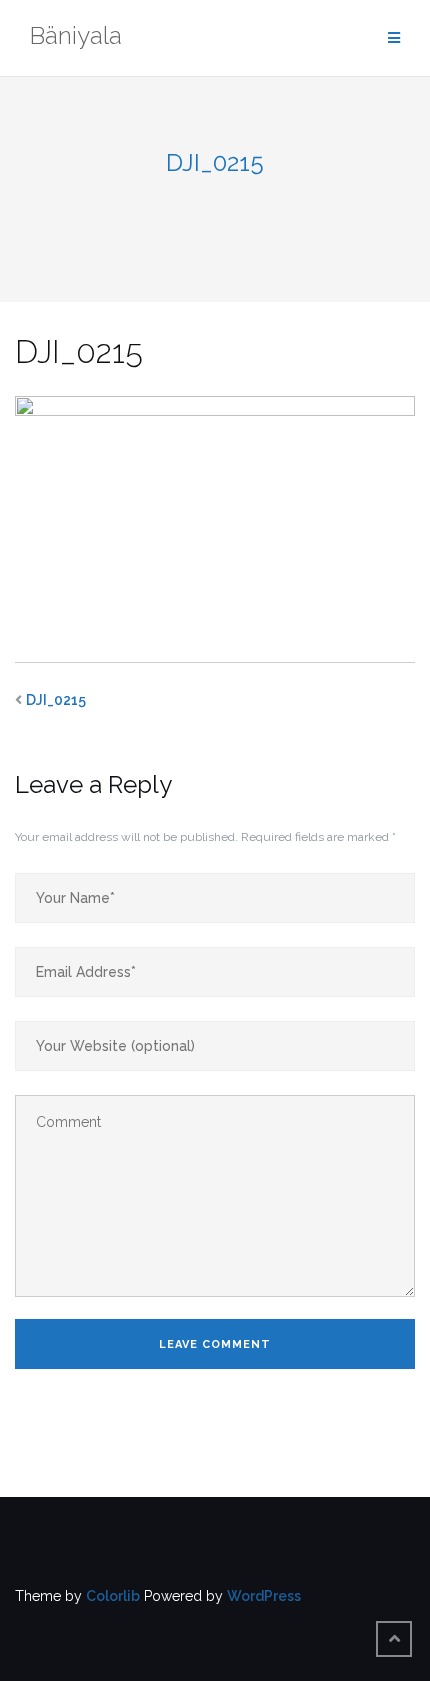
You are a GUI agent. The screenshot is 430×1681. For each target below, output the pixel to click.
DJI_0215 (56, 700)
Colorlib (113, 1596)
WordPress (264, 1596)
